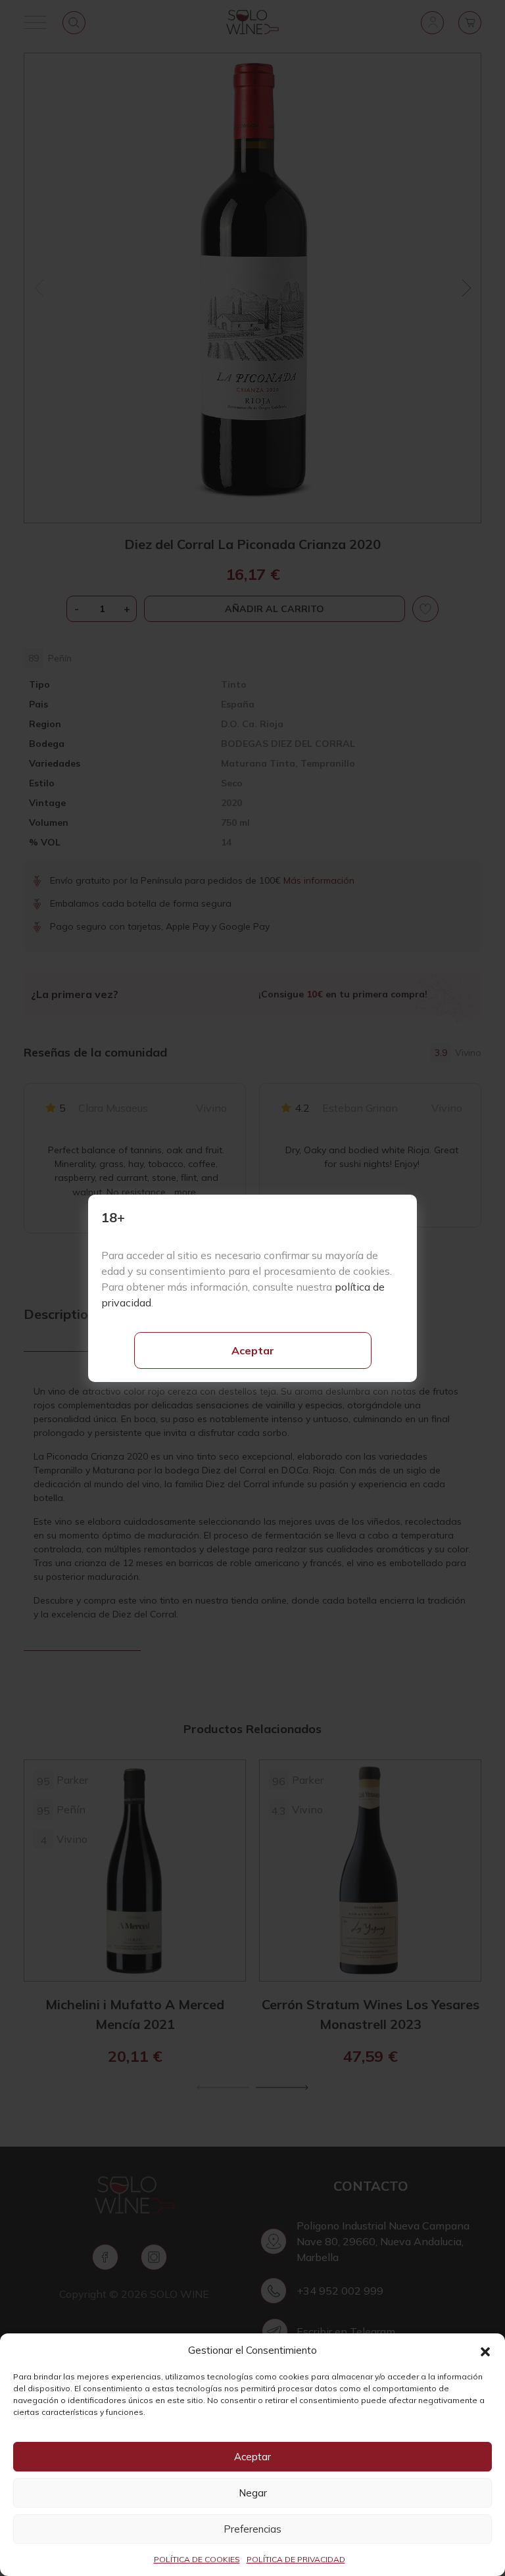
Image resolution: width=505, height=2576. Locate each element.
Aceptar (253, 1350)
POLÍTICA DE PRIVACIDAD (296, 2559)
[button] (485, 2350)
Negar (253, 2493)
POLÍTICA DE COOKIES (197, 2559)
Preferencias (252, 2529)
